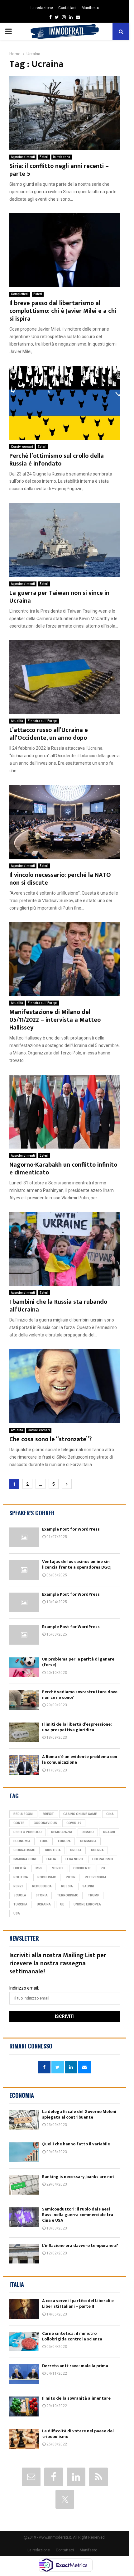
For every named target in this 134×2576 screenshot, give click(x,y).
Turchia (20, 1904)
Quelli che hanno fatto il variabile (76, 2144)
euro (44, 1841)
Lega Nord (74, 1859)
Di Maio (88, 1832)
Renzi (18, 1886)
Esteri (44, 157)
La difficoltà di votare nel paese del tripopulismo (78, 2434)
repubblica (42, 1886)
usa (17, 1913)
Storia (42, 1895)
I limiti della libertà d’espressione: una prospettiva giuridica (77, 1727)
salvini (88, 1886)
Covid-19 (74, 1823)
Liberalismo (103, 1859)
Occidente (82, 1868)
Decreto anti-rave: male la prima (75, 2366)
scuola (20, 1895)
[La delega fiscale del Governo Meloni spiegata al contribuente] (24, 2120)
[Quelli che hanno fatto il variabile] (24, 2152)
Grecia (76, 1850)
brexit (48, 1814)
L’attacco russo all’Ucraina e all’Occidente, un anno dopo (49, 734)
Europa (64, 1841)
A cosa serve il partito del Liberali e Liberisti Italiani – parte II (78, 2304)
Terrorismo (68, 1895)
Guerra (97, 1850)
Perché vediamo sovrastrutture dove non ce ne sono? (80, 1695)
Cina (110, 1814)
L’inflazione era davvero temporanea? (80, 2246)
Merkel (58, 1868)
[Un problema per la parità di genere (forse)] (24, 1667)
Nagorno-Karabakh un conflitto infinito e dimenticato (63, 1169)
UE (62, 1904)
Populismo (47, 1877)
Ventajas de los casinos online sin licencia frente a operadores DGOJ (77, 1564)
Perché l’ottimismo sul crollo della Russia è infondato (57, 460)
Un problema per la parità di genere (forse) (78, 1662)
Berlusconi (23, 1814)
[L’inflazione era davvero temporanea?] (24, 2254)
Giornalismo (24, 1850)
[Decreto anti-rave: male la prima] (24, 2374)
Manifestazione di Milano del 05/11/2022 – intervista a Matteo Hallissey (55, 1020)
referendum (95, 1877)
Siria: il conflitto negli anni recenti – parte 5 (59, 170)
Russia (67, 1886)
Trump (94, 1895)
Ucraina (44, 1904)
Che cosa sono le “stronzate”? (50, 1439)
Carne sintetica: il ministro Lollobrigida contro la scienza (72, 2336)
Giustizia (53, 1850)
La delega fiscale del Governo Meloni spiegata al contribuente (79, 2114)
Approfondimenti (23, 157)
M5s (39, 1868)
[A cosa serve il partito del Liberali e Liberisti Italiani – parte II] (24, 2309)
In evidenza (62, 157)
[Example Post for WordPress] (24, 1537)
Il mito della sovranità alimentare (76, 2398)
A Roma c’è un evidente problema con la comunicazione (80, 1759)
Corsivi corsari (22, 447)
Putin (71, 1877)
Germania (88, 1841)
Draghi (109, 1832)
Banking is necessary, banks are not (78, 2177)
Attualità (17, 721)
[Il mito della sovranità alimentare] (24, 2406)
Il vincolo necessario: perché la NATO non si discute (60, 879)
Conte (19, 1823)
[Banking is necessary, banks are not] (24, 2185)
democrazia (62, 1832)
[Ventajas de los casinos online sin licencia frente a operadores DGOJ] (24, 1570)
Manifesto (90, 8)
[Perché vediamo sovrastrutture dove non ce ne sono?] (24, 1700)
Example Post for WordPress (71, 1529)
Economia (22, 1841)
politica (21, 1877)
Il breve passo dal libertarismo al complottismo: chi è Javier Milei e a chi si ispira (63, 311)
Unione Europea (87, 1904)
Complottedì (20, 294)
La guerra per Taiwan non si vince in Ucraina (59, 597)
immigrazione (25, 1859)
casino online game (80, 1814)
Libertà (20, 1868)
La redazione (42, 8)
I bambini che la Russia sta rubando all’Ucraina (58, 1306)
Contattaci (67, 8)
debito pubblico (28, 1832)
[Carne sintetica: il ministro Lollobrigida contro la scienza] (24, 2342)
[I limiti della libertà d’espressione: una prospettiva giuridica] (24, 1732)
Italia (51, 1859)
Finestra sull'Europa (43, 721)
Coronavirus (45, 1823)
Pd (103, 1868)
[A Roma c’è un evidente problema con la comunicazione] (24, 1765)
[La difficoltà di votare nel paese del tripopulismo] (24, 2439)
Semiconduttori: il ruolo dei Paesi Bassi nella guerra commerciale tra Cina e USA (78, 2215)
